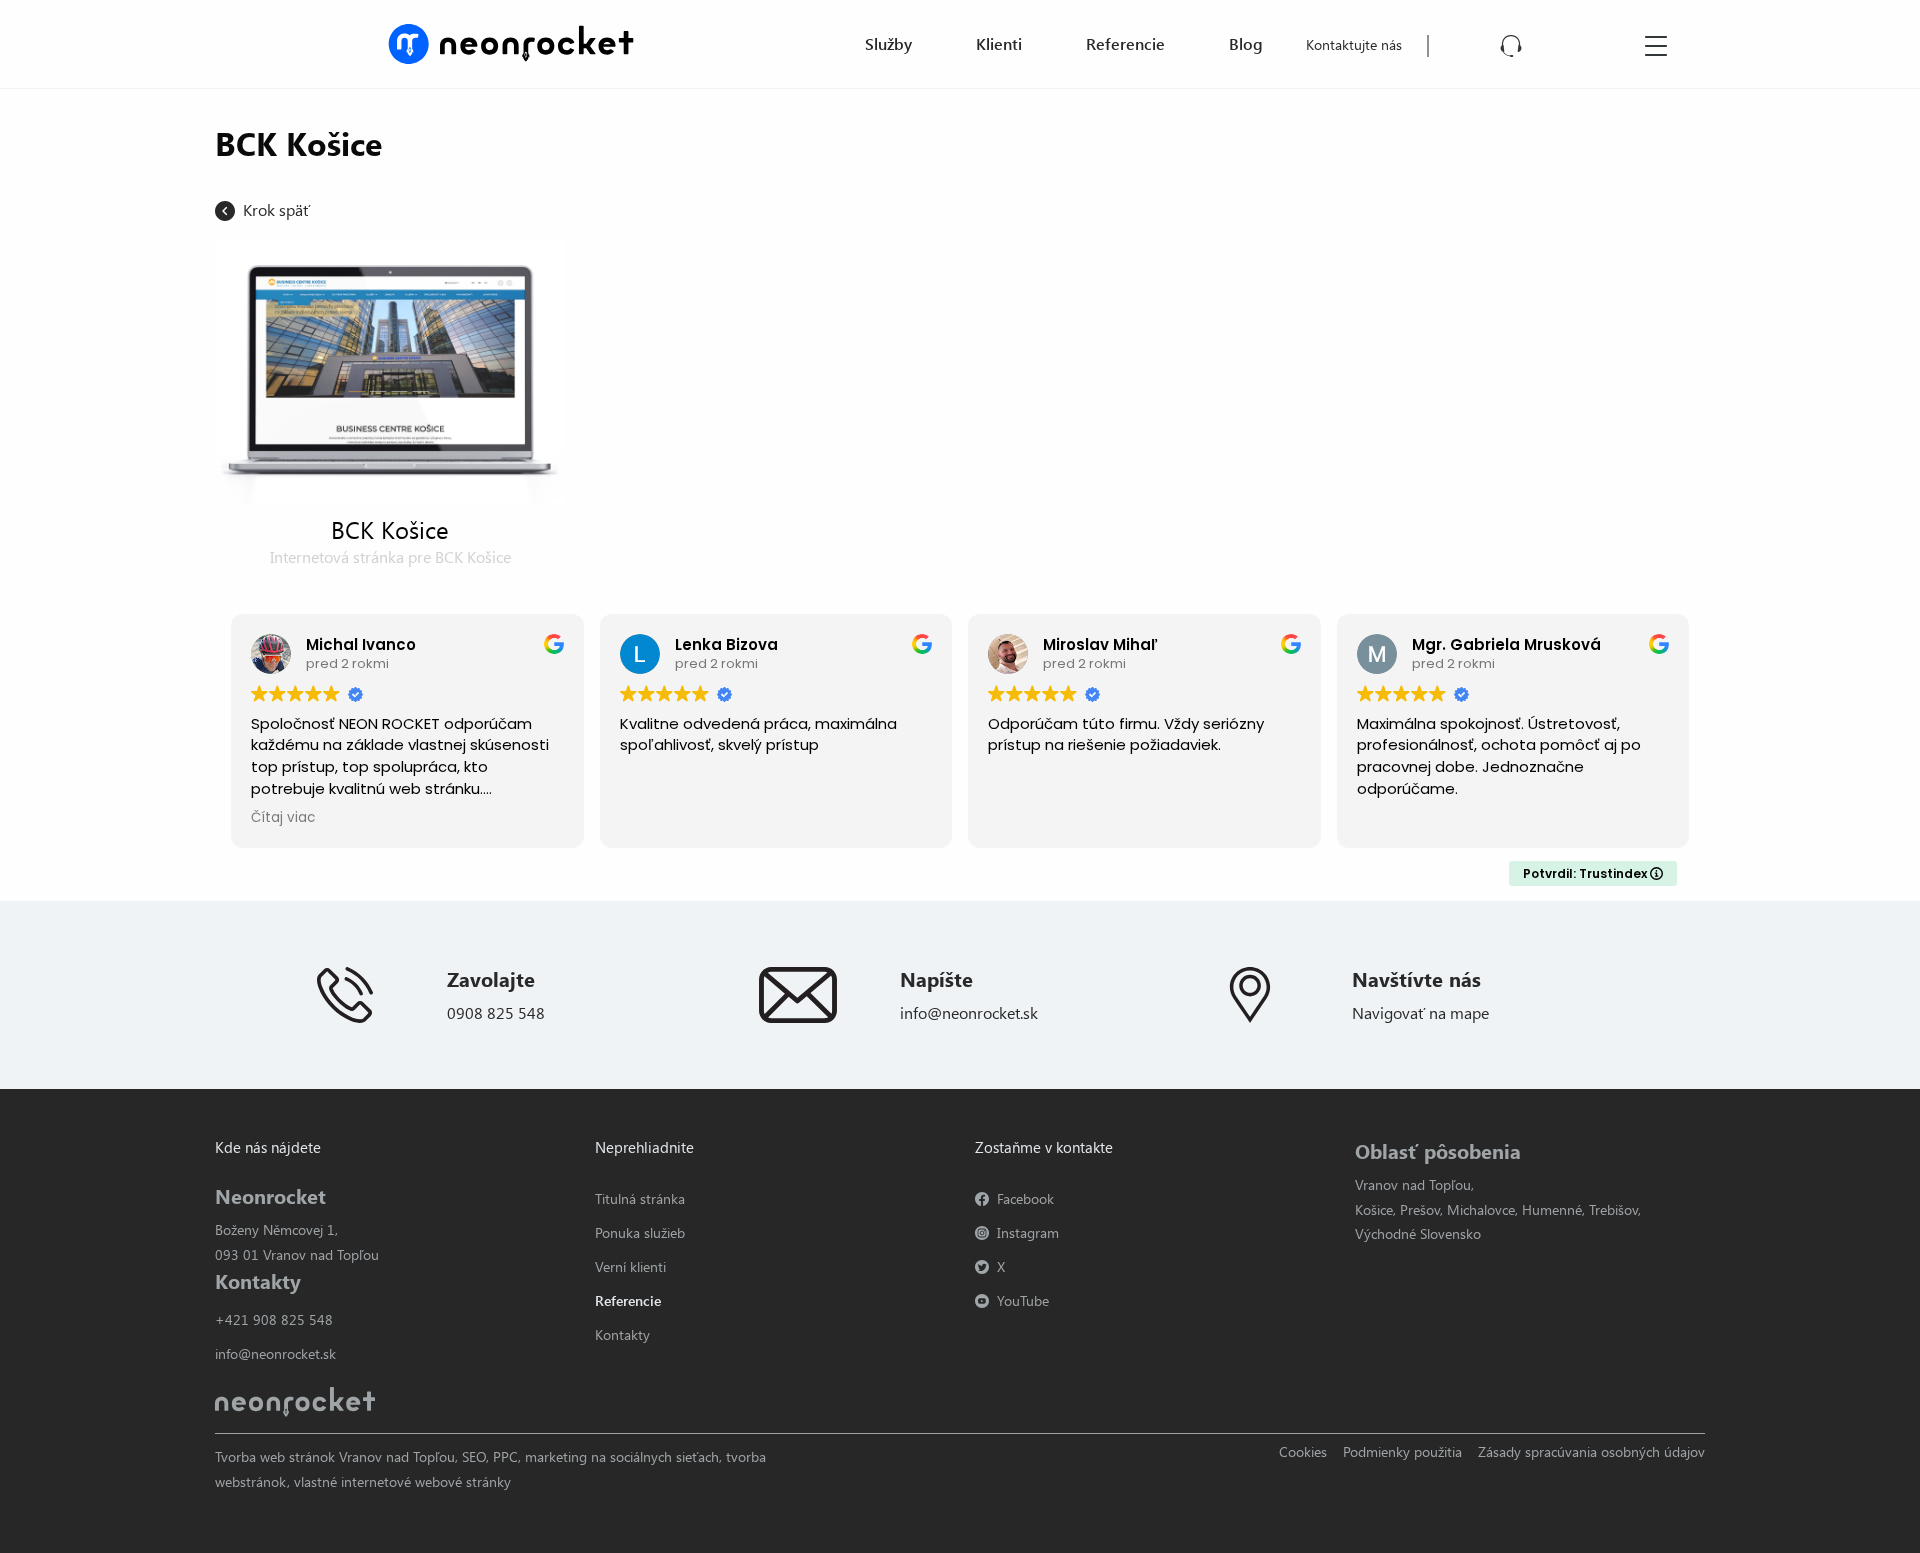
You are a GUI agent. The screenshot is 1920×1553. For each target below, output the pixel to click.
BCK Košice (390, 529)
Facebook (1025, 1198)
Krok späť (276, 209)
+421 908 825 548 (274, 1319)
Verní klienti (630, 1266)
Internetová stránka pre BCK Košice (390, 556)
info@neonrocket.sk (969, 1012)
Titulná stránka (640, 1198)
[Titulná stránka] (511, 41)
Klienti (999, 43)
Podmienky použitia (1402, 1451)
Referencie (1125, 43)
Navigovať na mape (1420, 1012)
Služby (888, 43)
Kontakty (622, 1334)
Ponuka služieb (640, 1232)
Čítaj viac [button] (283, 818)
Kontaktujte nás (1354, 44)
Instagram (1028, 1232)
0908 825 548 (496, 1012)
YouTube (1023, 1300)
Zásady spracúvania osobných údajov (1591, 1451)
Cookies (1303, 1451)
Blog (1246, 43)
